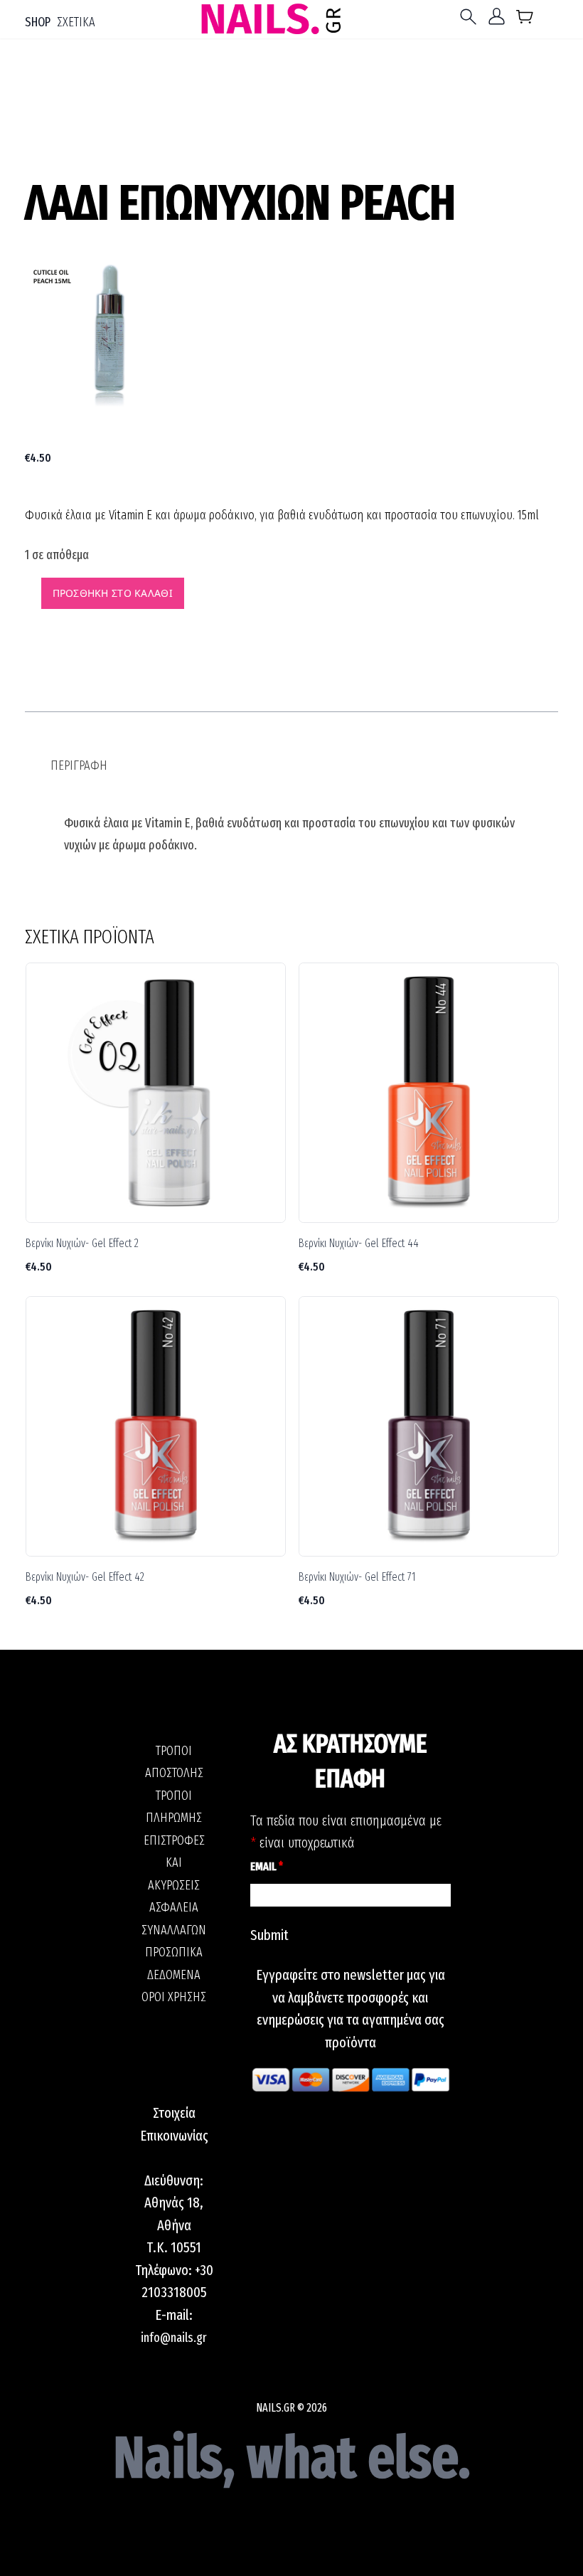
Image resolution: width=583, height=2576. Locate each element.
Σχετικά (76, 22)
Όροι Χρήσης (174, 1997)
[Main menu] (471, 17)
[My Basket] (525, 20)
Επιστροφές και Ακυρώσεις (174, 1863)
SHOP (38, 22)
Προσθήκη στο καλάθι (113, 593)
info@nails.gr (174, 2338)
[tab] (79, 766)
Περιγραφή (79, 765)
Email (267, 1866)
